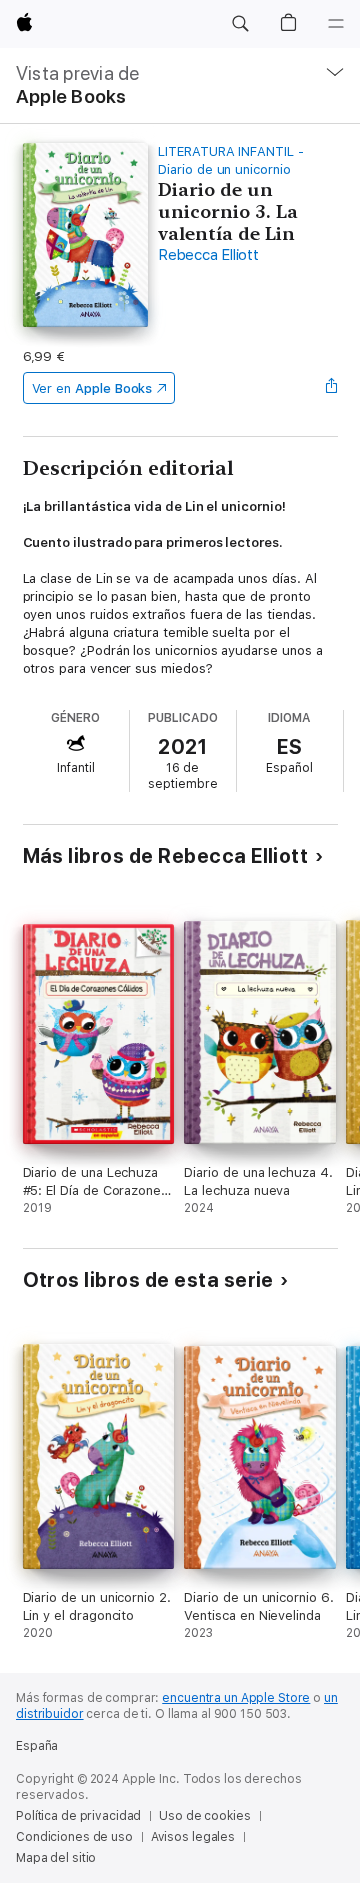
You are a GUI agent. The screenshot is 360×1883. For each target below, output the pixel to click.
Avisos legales (193, 1837)
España (37, 1746)
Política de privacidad (78, 1816)
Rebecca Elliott (208, 255)
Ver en (92, 388)
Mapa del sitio (56, 1858)
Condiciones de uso (74, 1837)
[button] (240, 24)
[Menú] (336, 24)
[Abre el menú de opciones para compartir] (331, 388)
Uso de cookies (204, 1816)
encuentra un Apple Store (236, 1698)
